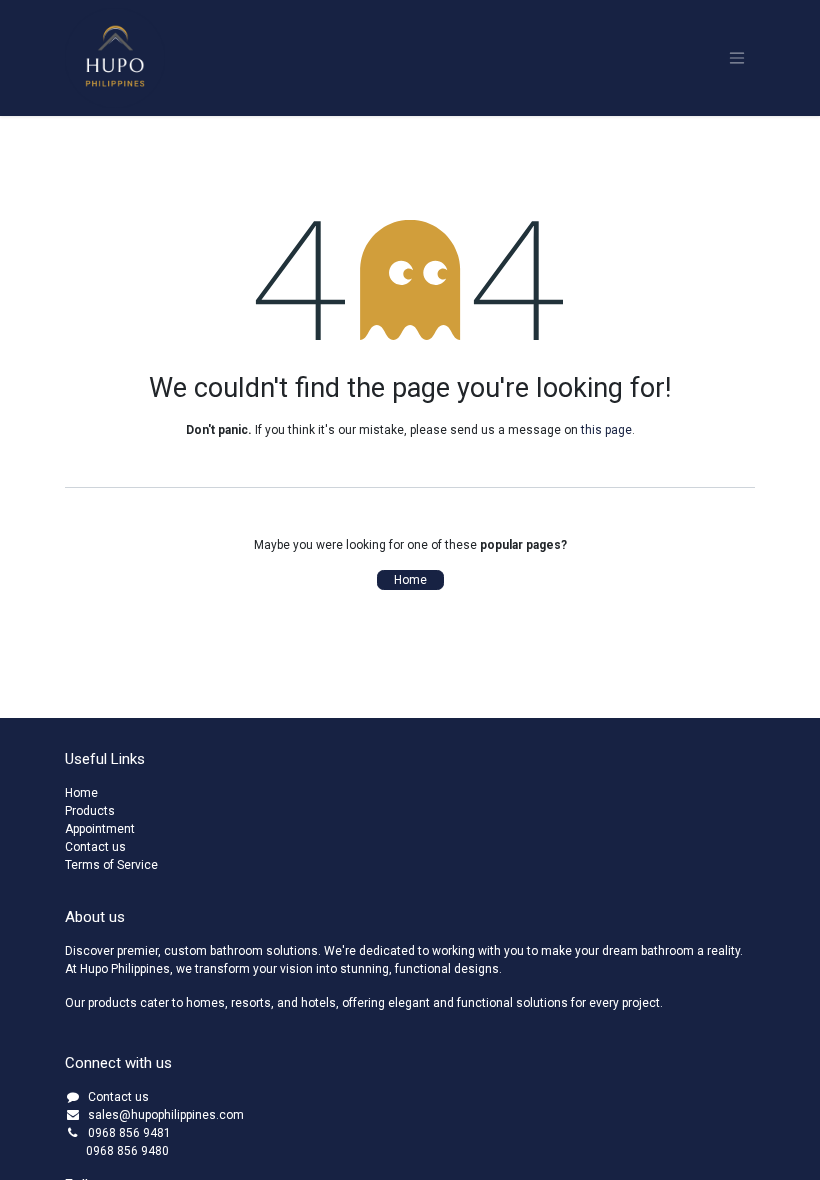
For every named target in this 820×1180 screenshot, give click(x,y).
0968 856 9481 (129, 1133)
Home (410, 580)
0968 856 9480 (117, 1151)
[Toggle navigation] (737, 58)
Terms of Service (111, 865)
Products (90, 811)
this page (606, 430)
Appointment (100, 829)
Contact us (95, 847)
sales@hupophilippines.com (166, 1115)
